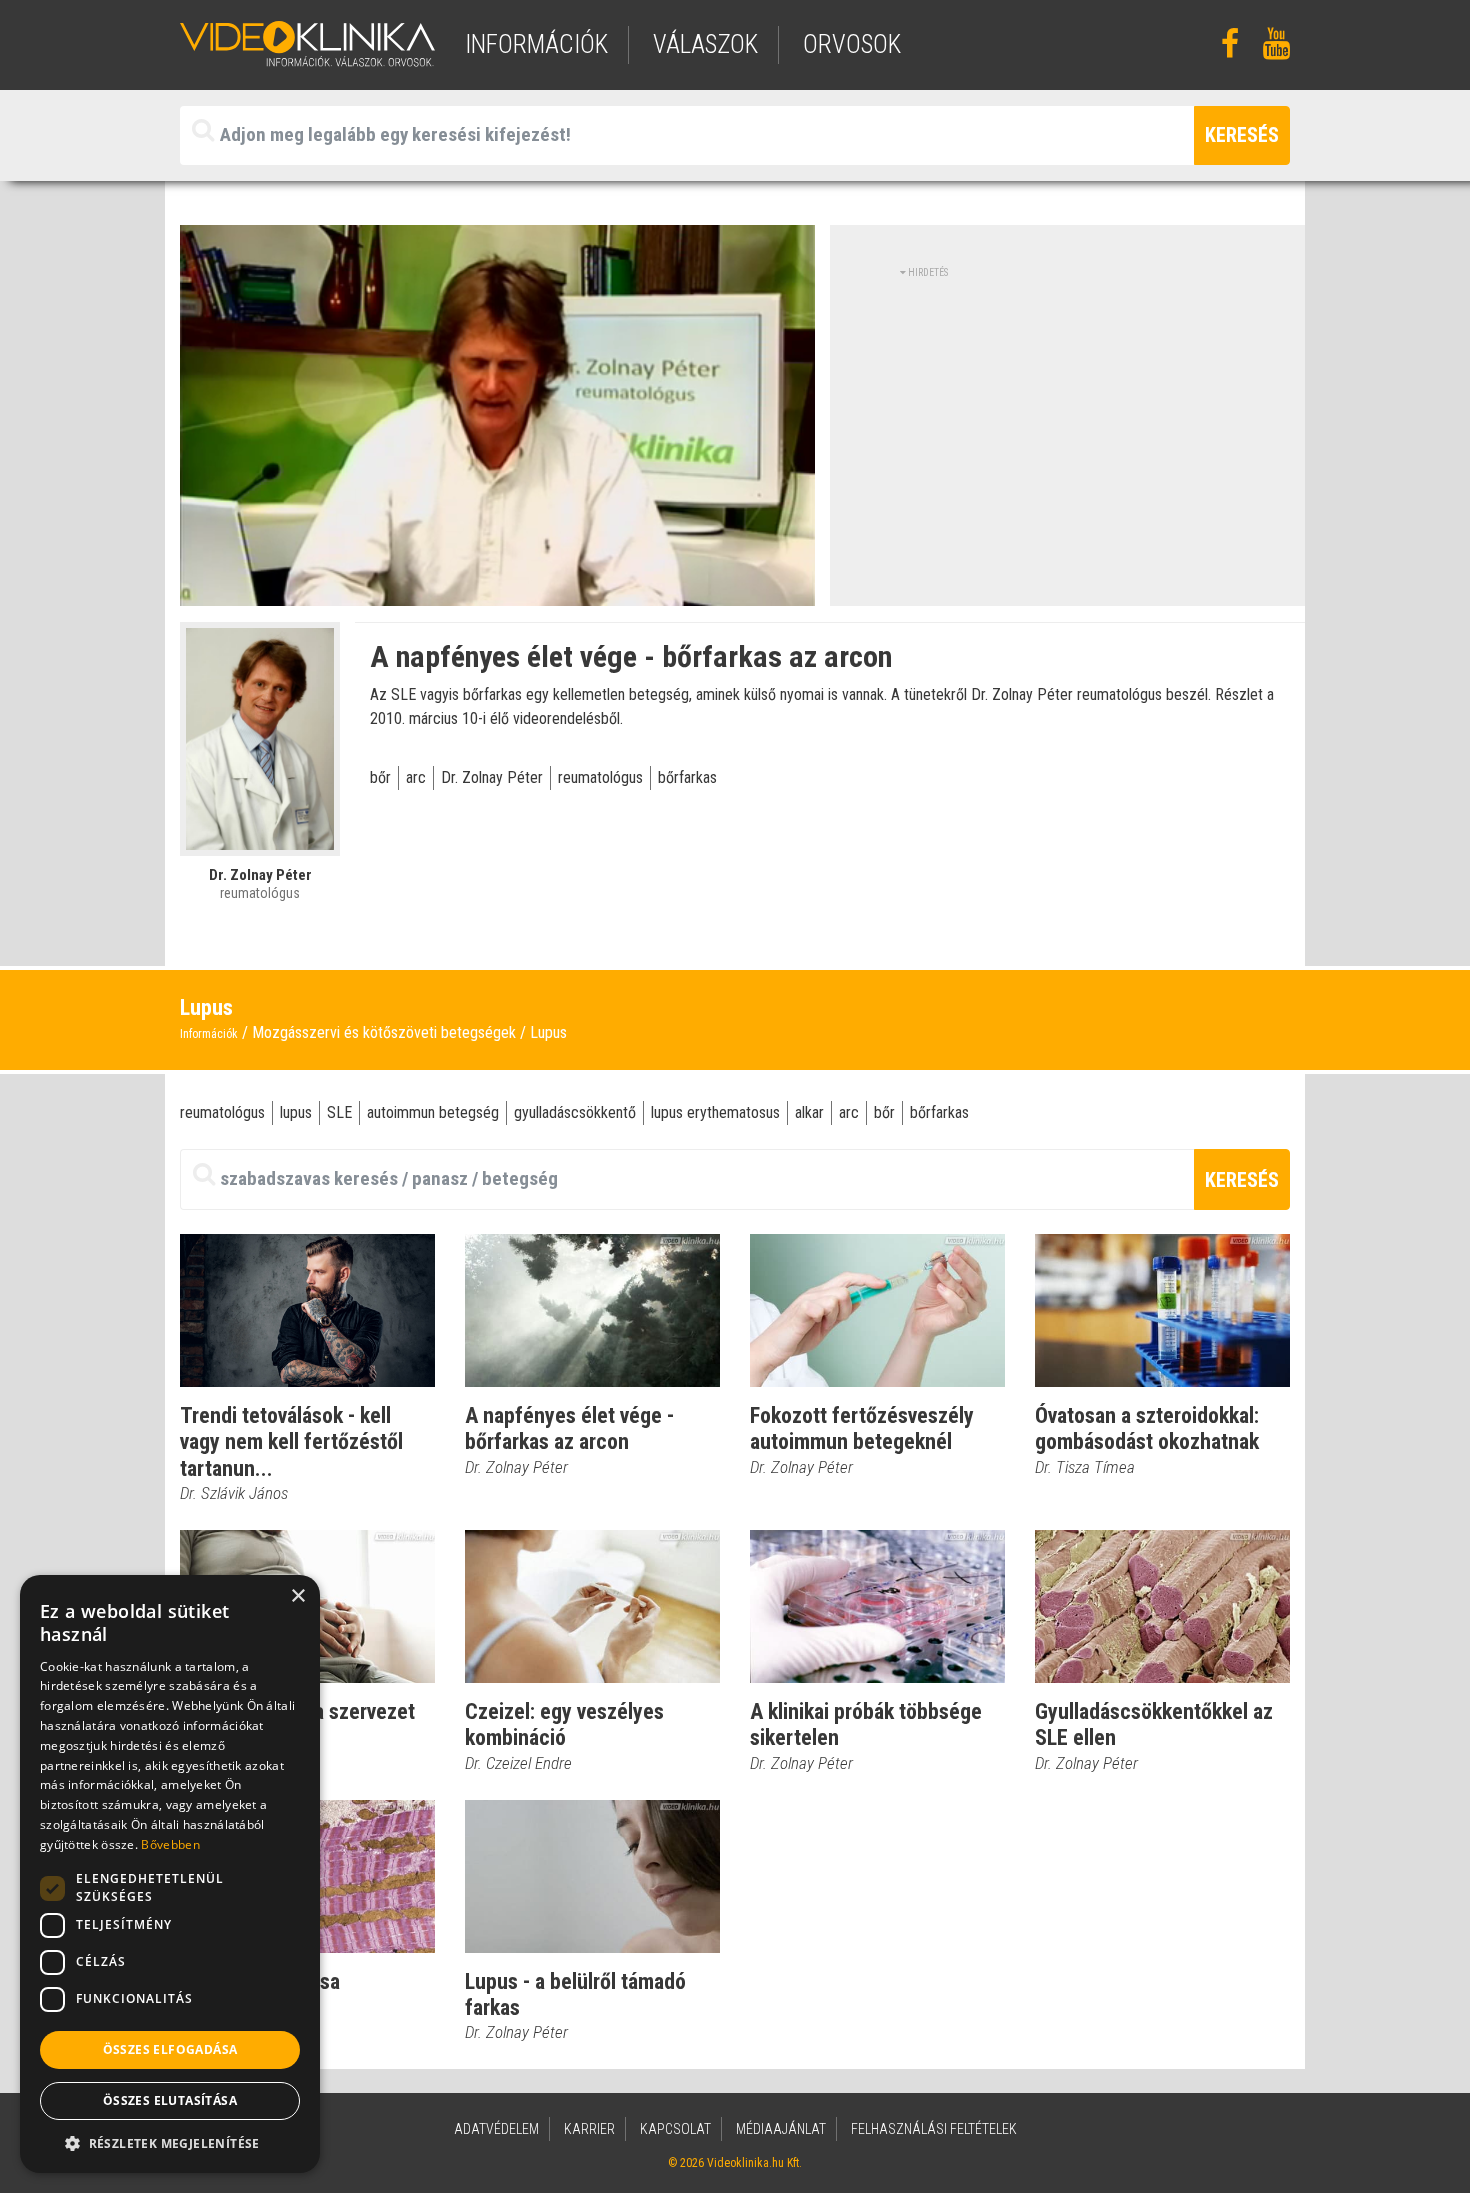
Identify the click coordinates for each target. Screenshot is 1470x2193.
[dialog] (170, 1874)
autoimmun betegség (433, 1112)
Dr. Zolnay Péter (492, 777)
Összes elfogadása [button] (170, 2049)
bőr (380, 777)
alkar (809, 1112)
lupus (296, 1112)
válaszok (705, 44)
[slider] (495, 591)
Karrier (589, 2129)
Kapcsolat (675, 2129)
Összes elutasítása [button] (170, 2100)
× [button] (297, 1596)
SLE (339, 1112)
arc (416, 777)
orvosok (852, 44)
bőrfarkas (687, 777)
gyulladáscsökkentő (575, 1112)
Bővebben (170, 1844)
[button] (170, 2143)
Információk (209, 1034)
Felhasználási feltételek (934, 2129)
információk (536, 44)
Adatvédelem (496, 2129)
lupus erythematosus (715, 1112)
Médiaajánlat (781, 2129)
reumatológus (600, 777)
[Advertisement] (1068, 420)
